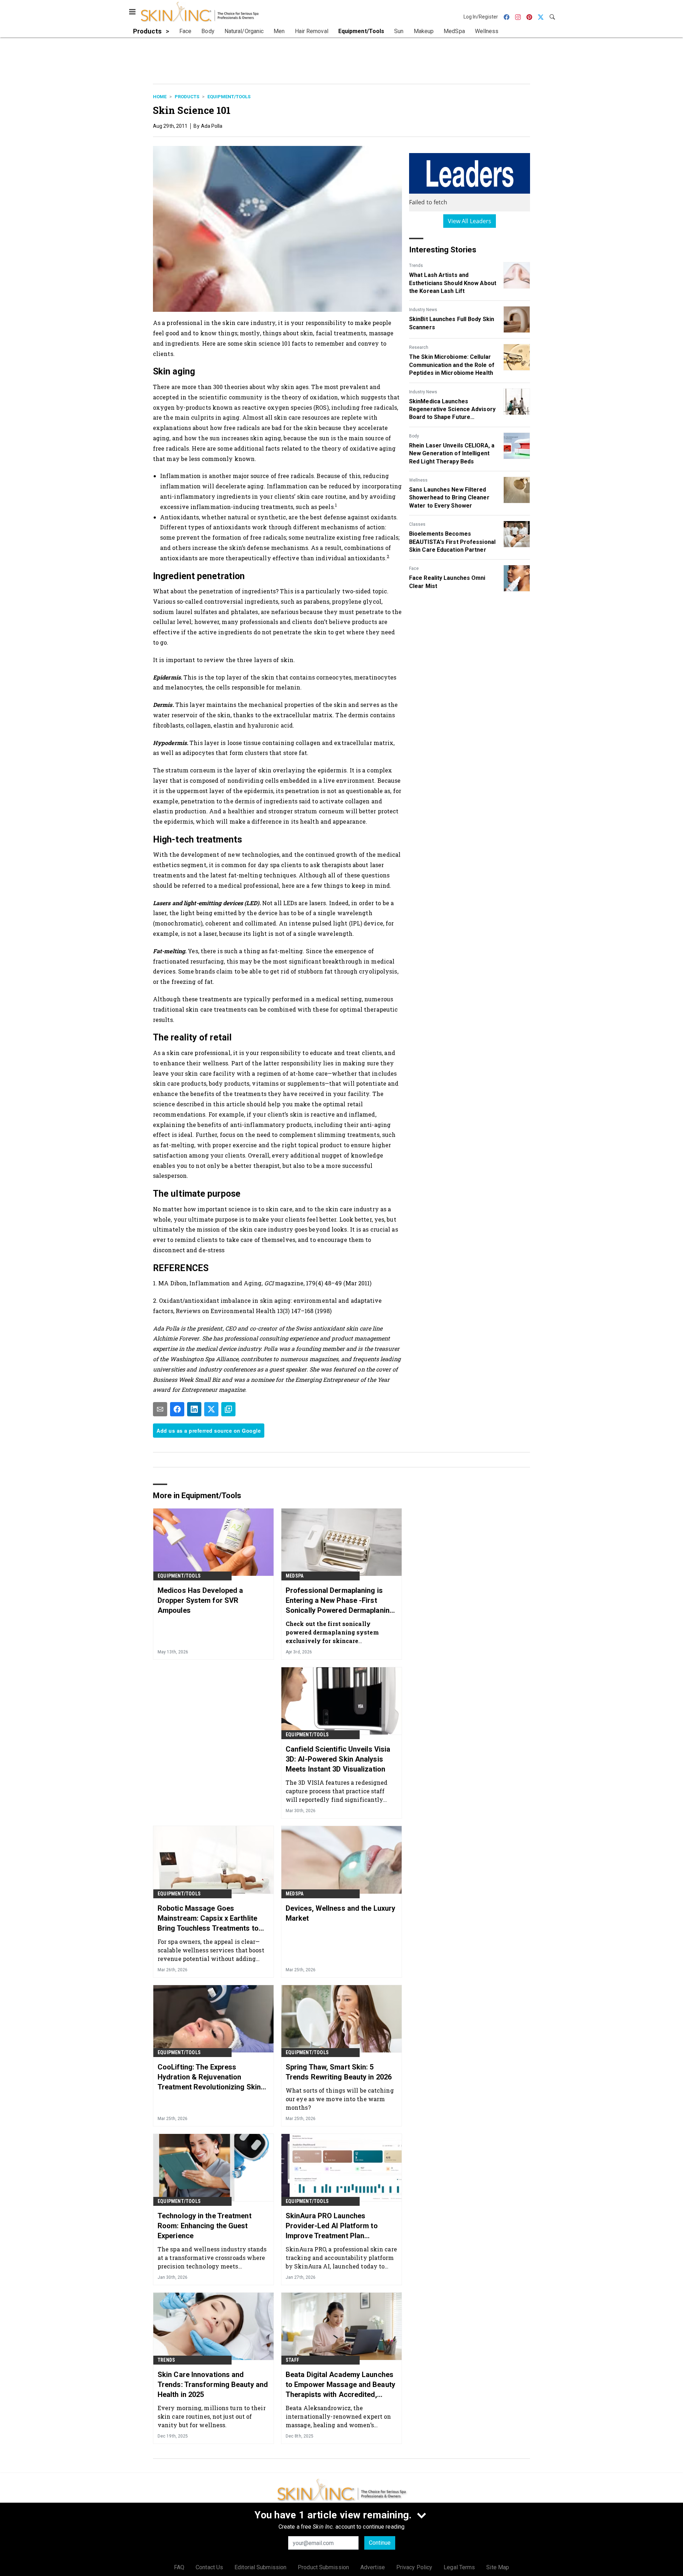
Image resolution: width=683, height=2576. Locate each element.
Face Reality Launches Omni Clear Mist (447, 582)
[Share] (177, 1409)
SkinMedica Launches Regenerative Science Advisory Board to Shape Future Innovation (452, 410)
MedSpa (295, 1576)
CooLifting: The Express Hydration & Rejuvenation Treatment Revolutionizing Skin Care (209, 2077)
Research (419, 347)
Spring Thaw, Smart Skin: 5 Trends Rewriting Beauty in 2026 (339, 2072)
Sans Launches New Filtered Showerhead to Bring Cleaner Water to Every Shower (449, 498)
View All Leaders (470, 221)
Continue (380, 2543)
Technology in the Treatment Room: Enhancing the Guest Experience (205, 2226)
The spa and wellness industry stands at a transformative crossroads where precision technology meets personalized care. (212, 2258)
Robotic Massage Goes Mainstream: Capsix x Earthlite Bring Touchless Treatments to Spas (208, 1919)
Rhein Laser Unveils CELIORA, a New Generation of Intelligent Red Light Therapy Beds (452, 453)
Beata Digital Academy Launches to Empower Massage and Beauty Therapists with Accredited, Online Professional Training (340, 2385)
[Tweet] (211, 1409)
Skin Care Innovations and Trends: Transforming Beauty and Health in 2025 (213, 2384)
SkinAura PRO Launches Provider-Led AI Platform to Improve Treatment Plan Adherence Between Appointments (332, 2226)
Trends (416, 266)
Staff (292, 2360)
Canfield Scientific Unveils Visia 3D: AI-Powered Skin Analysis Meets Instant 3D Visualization (338, 1759)
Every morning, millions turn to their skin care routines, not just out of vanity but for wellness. (212, 2416)
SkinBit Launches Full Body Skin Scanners (452, 323)
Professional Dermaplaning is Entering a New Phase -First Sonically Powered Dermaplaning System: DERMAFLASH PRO (340, 1601)
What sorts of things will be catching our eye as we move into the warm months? (340, 2099)
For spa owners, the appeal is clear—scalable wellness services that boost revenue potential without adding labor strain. (211, 1950)
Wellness (418, 480)
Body (414, 436)
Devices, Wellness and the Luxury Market (340, 1913)
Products (187, 97)
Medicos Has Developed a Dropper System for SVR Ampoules (200, 1600)
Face (414, 568)
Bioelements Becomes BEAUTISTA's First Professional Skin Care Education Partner (452, 542)
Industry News (423, 310)
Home (160, 97)
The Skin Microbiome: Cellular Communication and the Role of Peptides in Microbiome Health (452, 365)
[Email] (160, 1409)
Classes (417, 524)
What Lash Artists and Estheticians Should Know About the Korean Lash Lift (453, 283)
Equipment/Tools (229, 97)
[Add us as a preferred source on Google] (228, 1409)
